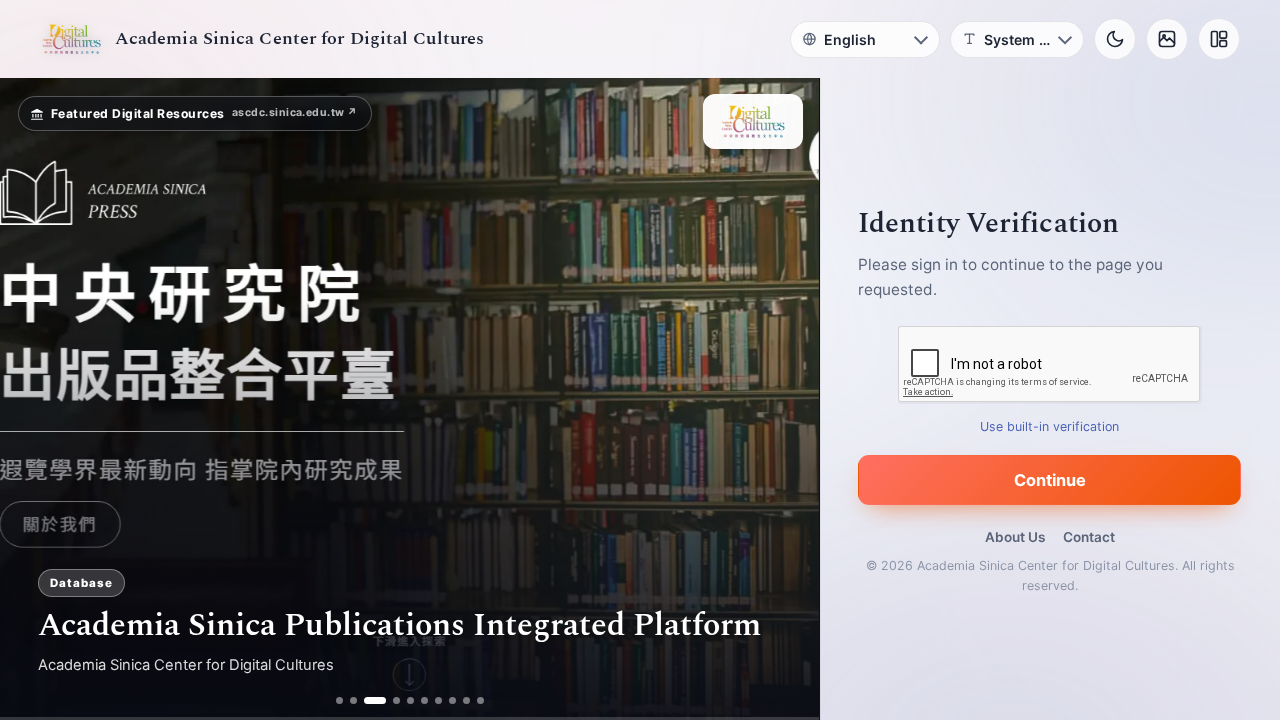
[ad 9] (466, 700)
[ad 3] (367, 700)
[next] (783, 399)
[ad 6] (424, 700)
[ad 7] (438, 700)
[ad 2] (353, 700)
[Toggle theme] (1115, 39)
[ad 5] (410, 700)
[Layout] (1219, 39)
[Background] (1167, 39)
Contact (1089, 537)
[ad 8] (452, 700)
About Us (1015, 537)
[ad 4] (389, 700)
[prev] (36, 399)
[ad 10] (480, 700)
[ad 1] (339, 700)
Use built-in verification (1050, 426)
